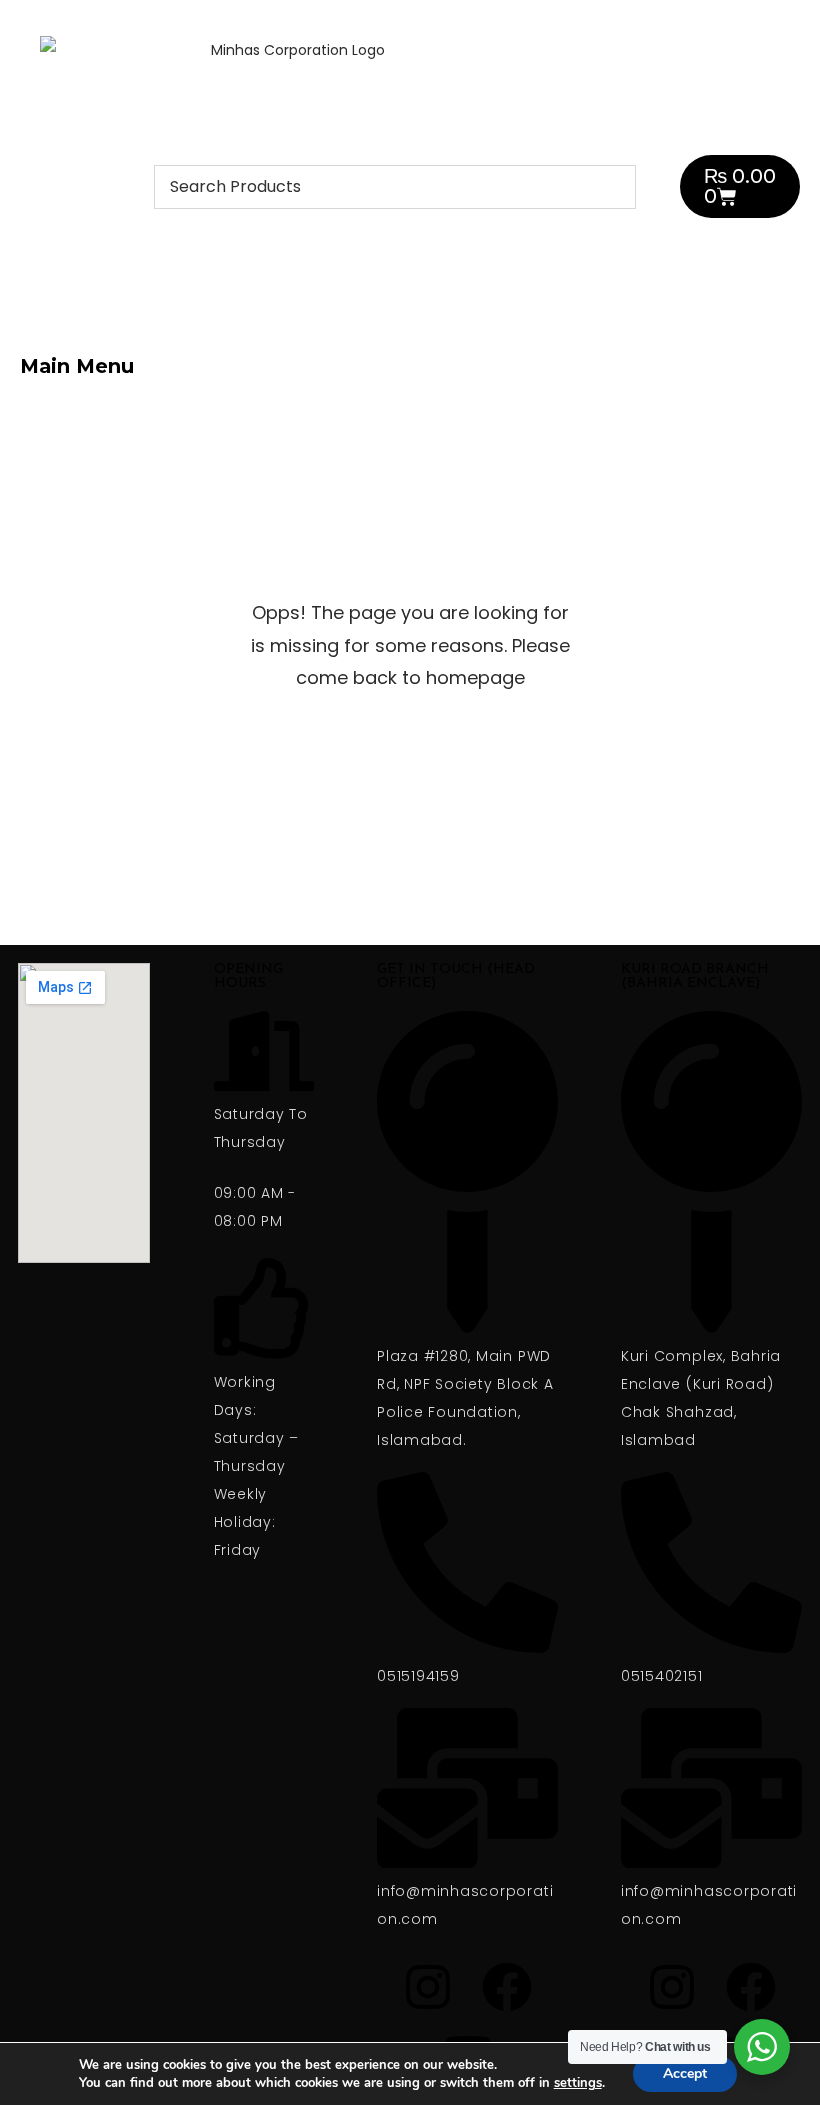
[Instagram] (590, 362)
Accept (685, 2073)
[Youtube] (748, 362)
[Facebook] (669, 362)
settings (578, 2083)
